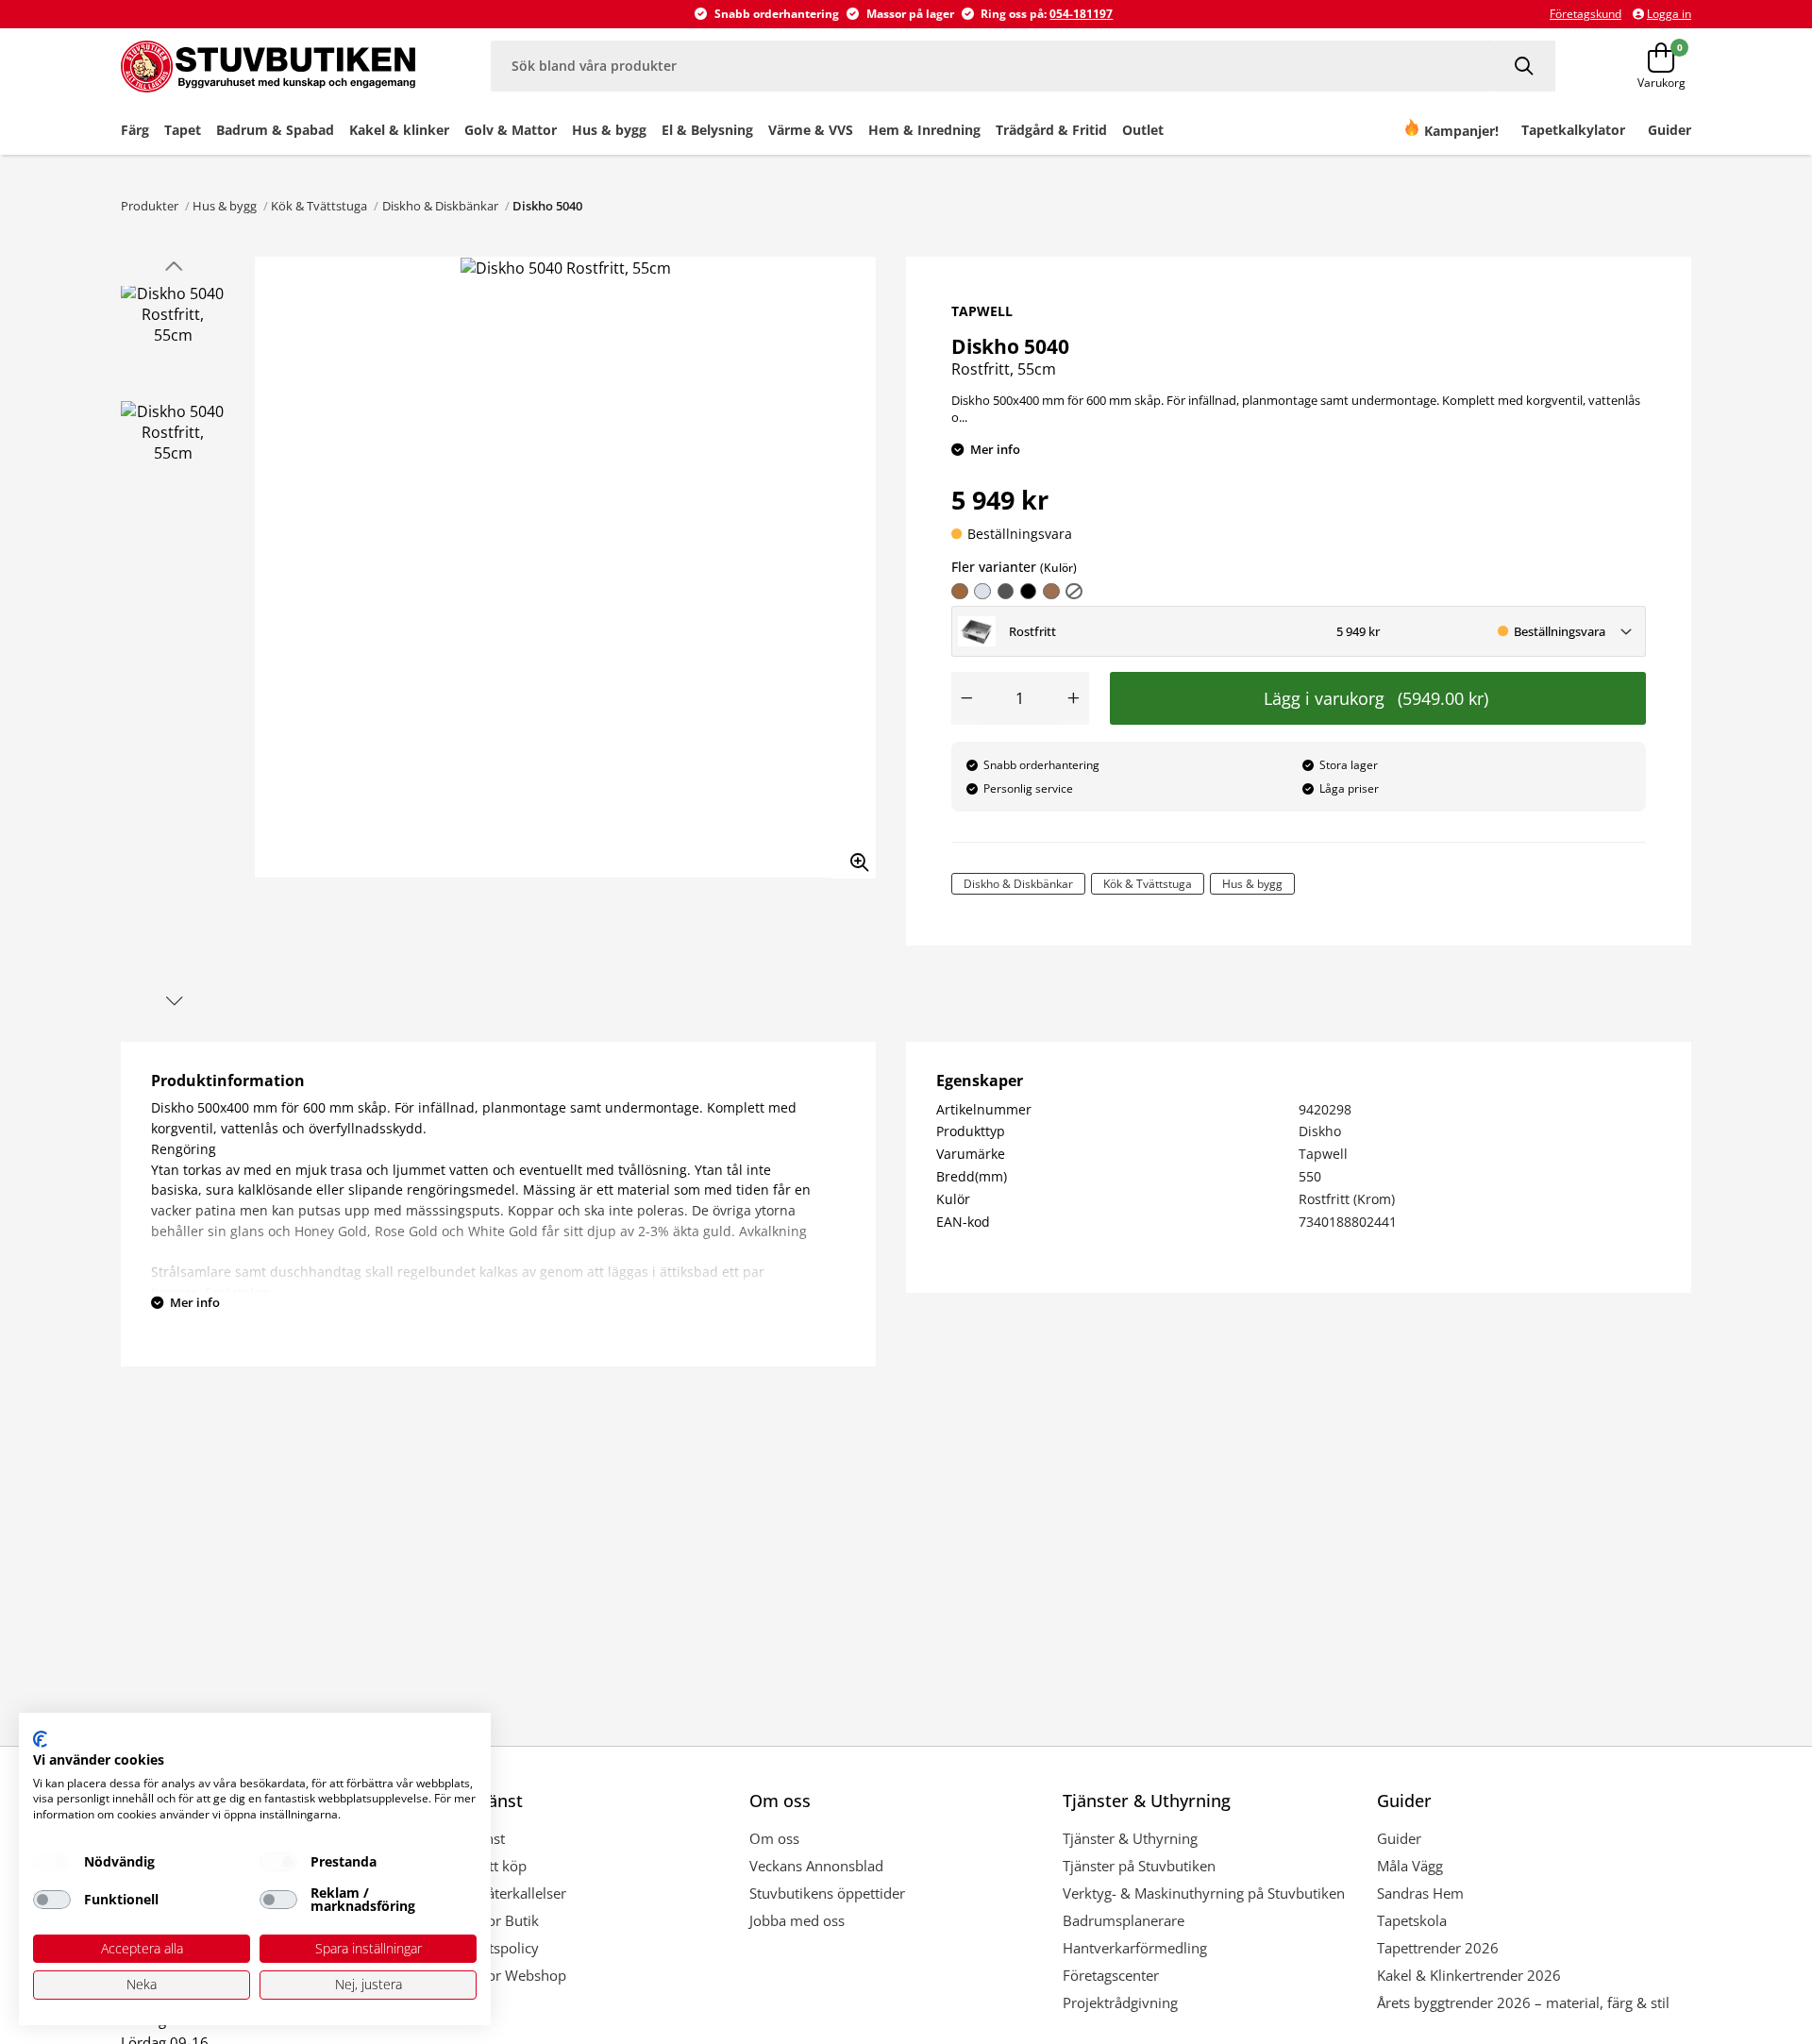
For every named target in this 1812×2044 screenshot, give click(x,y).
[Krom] (982, 592)
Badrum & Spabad (275, 130)
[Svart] (1029, 592)
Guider (1399, 1838)
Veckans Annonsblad (816, 1866)
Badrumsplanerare (1124, 1920)
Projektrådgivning (1120, 2002)
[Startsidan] (268, 66)
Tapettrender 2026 (1438, 1948)
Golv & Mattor (511, 130)
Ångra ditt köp (481, 1866)
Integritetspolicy (487, 1948)
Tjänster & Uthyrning (1130, 1838)
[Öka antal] (1074, 698)
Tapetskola (1412, 1920)
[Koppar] (960, 592)
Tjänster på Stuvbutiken (1139, 1866)
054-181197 (1081, 14)
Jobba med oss (797, 1920)
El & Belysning (707, 130)
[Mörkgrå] (1006, 592)
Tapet (183, 130)
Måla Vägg (1410, 1866)
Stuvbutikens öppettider (827, 1893)
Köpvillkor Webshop (501, 1975)
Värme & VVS (811, 130)
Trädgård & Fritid (1051, 130)
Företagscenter (1111, 1975)
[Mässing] (1051, 592)
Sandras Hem (1420, 1893)
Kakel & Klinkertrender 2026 (1469, 1975)
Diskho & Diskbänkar (440, 206)
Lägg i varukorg (1376, 698)
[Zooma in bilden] (853, 856)
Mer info (995, 449)
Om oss (774, 1838)
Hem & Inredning (924, 130)
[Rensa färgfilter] (1074, 592)
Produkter (150, 206)
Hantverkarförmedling (1135, 1948)
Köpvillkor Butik (487, 1920)
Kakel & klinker (399, 130)
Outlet (1143, 130)
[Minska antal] (966, 698)
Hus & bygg (609, 130)
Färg (135, 130)
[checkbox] (52, 1862)
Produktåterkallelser (501, 1893)
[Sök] (1526, 66)
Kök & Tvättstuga (319, 206)
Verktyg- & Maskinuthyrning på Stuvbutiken (1204, 1893)
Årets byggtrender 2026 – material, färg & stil (1523, 2002)
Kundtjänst (470, 1838)
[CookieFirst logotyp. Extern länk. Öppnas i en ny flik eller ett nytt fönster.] (40, 1739)
